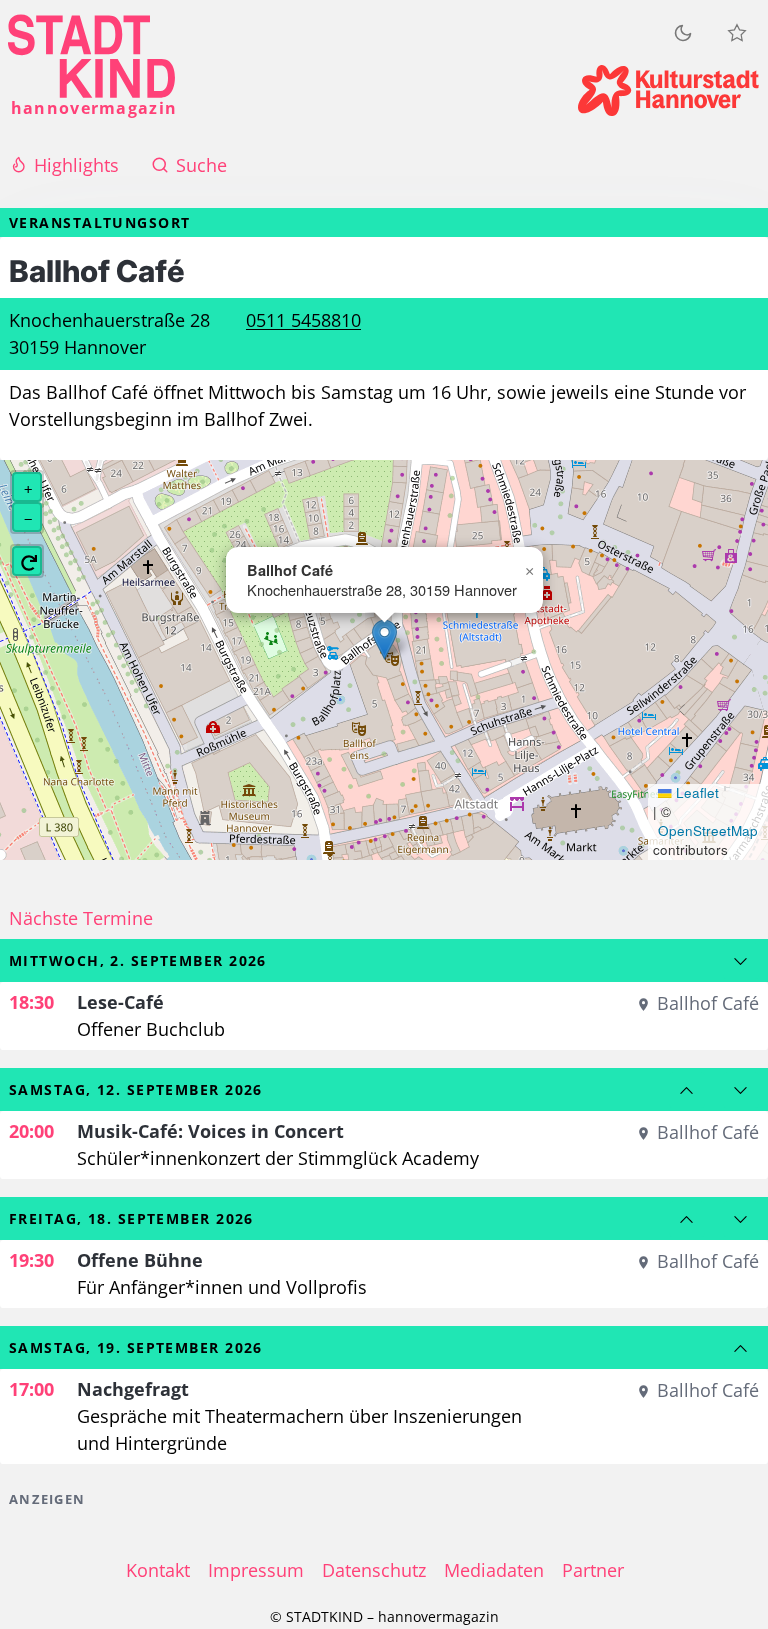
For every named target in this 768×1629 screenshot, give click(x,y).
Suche (201, 165)
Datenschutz (374, 1570)
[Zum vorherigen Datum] (687, 1090)
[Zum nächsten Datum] (741, 961)
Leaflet (695, 793)
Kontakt (158, 1570)
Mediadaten (494, 1570)
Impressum (256, 1570)
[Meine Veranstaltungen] (737, 33)
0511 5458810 (303, 320)
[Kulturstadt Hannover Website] (668, 90)
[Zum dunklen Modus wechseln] (683, 32)
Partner (593, 1570)
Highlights (76, 165)
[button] (384, 639)
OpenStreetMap (708, 831)
